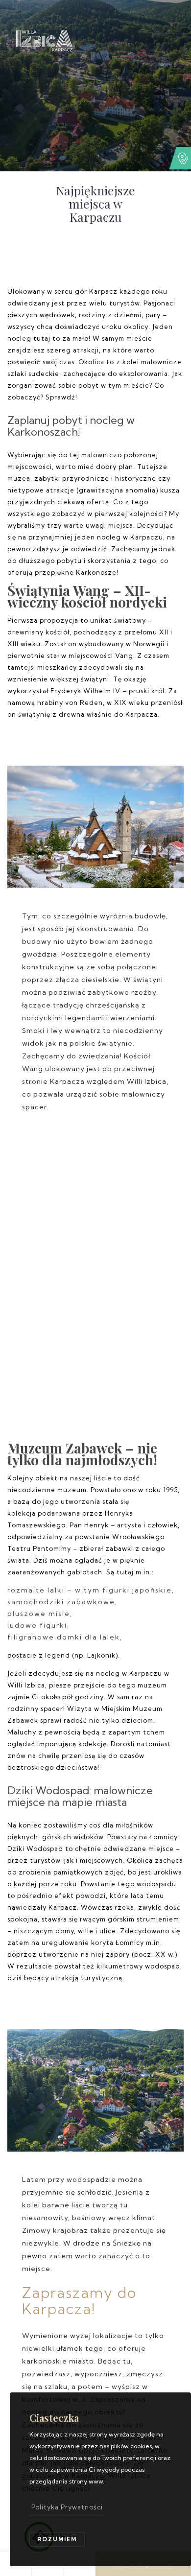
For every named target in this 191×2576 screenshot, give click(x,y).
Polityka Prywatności (67, 2507)
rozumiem (57, 2539)
